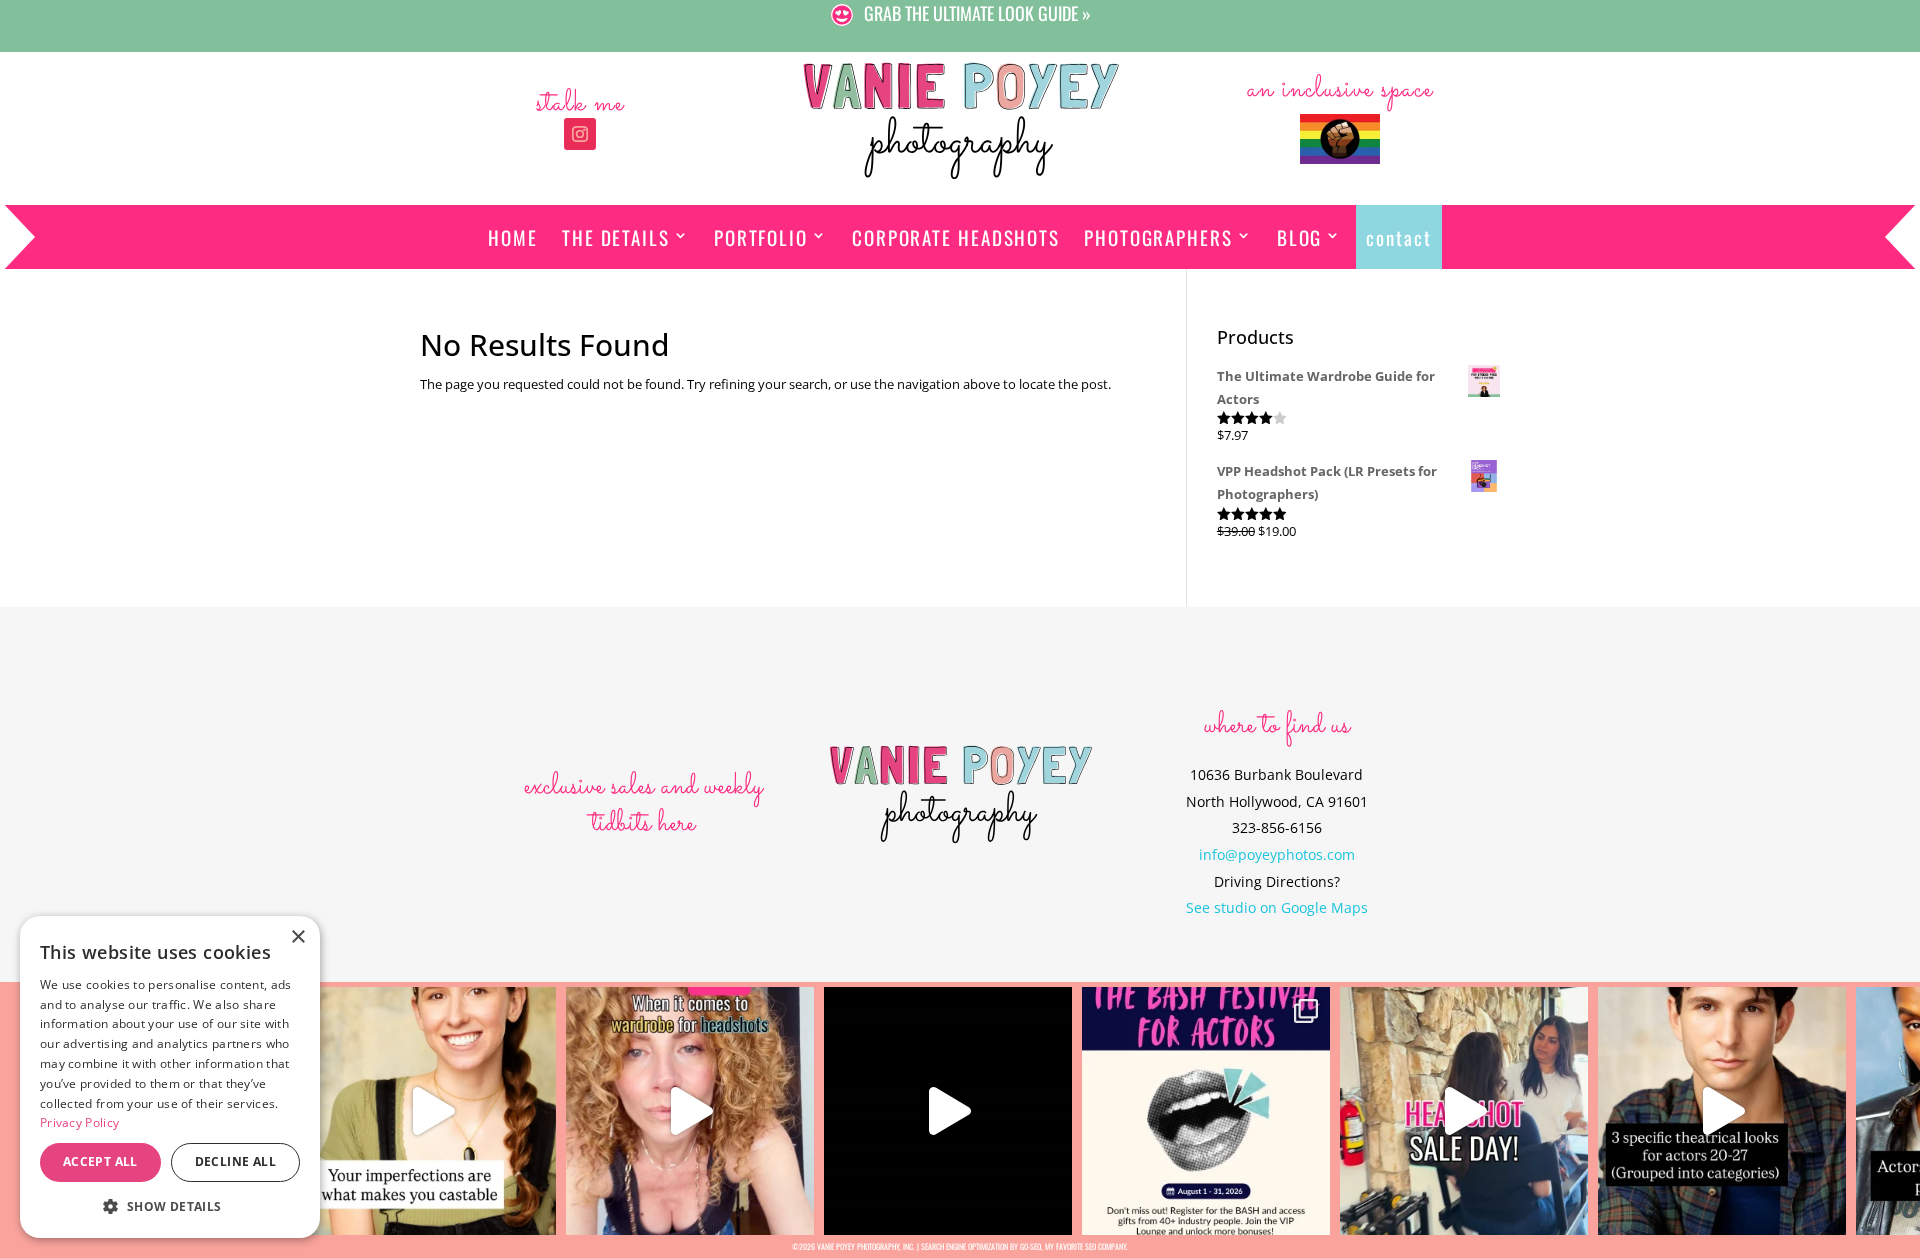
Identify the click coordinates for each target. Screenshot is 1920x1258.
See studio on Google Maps (1277, 907)
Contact (1398, 237)
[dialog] (170, 1077)
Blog (1300, 237)
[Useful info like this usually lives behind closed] (948, 1111)
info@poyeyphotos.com (1277, 854)
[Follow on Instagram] (580, 134)
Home (513, 237)
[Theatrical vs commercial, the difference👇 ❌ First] (1722, 1111)
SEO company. (1106, 1246)
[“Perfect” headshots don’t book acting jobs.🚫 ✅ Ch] (432, 1111)
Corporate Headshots (956, 237)
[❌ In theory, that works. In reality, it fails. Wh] (690, 1111)
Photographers (1158, 237)
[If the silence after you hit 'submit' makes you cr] (1206, 1111)
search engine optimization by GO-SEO (981, 1246)
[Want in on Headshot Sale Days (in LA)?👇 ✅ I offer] (1464, 1111)
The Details (616, 237)
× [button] (297, 937)
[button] (170, 1206)
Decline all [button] (235, 1161)
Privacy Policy (79, 1122)
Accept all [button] (100, 1161)
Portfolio (761, 237)
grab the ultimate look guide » (977, 13)
